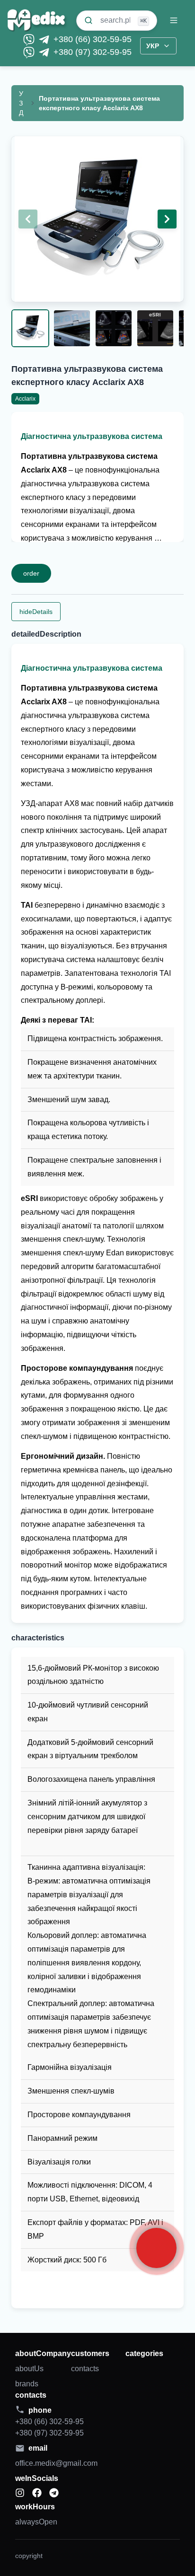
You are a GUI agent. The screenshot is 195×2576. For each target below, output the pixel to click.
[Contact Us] (156, 2248)
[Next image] (167, 219)
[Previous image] (28, 219)
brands (27, 2384)
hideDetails (36, 612)
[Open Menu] (178, 20)
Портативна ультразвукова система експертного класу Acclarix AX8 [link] (99, 103)
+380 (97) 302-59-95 (93, 52)
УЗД (21, 103)
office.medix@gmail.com (56, 2463)
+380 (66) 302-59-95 (93, 39)
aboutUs (29, 2369)
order (31, 573)
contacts (85, 2369)
